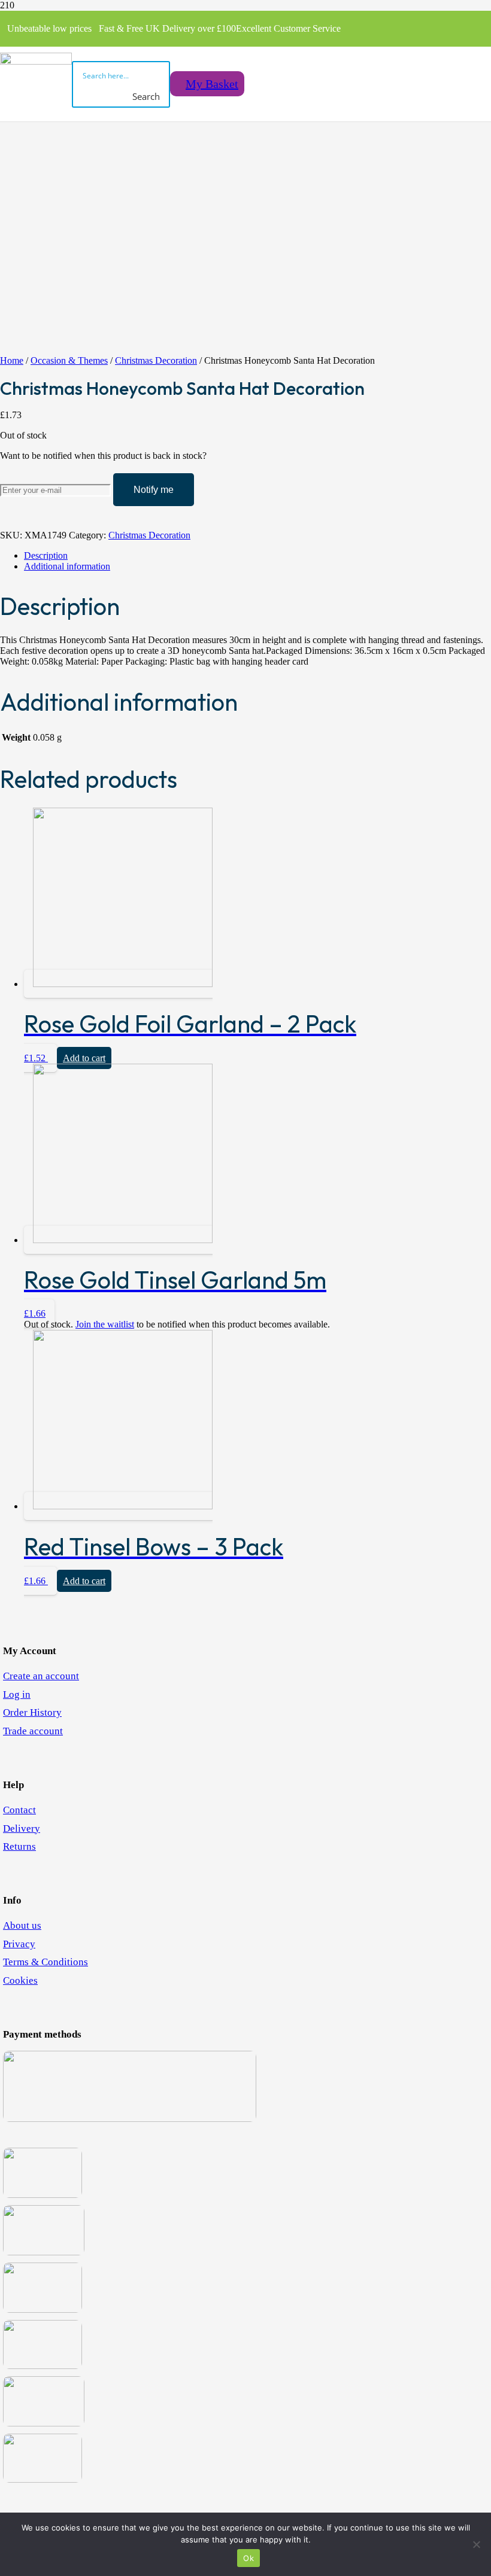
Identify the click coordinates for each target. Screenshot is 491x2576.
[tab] (257, 556)
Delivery (22, 1829)
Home (12, 360)
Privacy (19, 1944)
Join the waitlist (105, 1324)
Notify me (154, 490)
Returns (19, 1846)
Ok (248, 2558)
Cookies (20, 1980)
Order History (32, 1712)
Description (46, 555)
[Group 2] (36, 61)
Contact (19, 1810)
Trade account (33, 1731)
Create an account (41, 1676)
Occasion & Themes (69, 360)
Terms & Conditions (46, 1962)
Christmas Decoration (156, 360)
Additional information (67, 566)
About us (22, 1925)
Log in (17, 1695)
